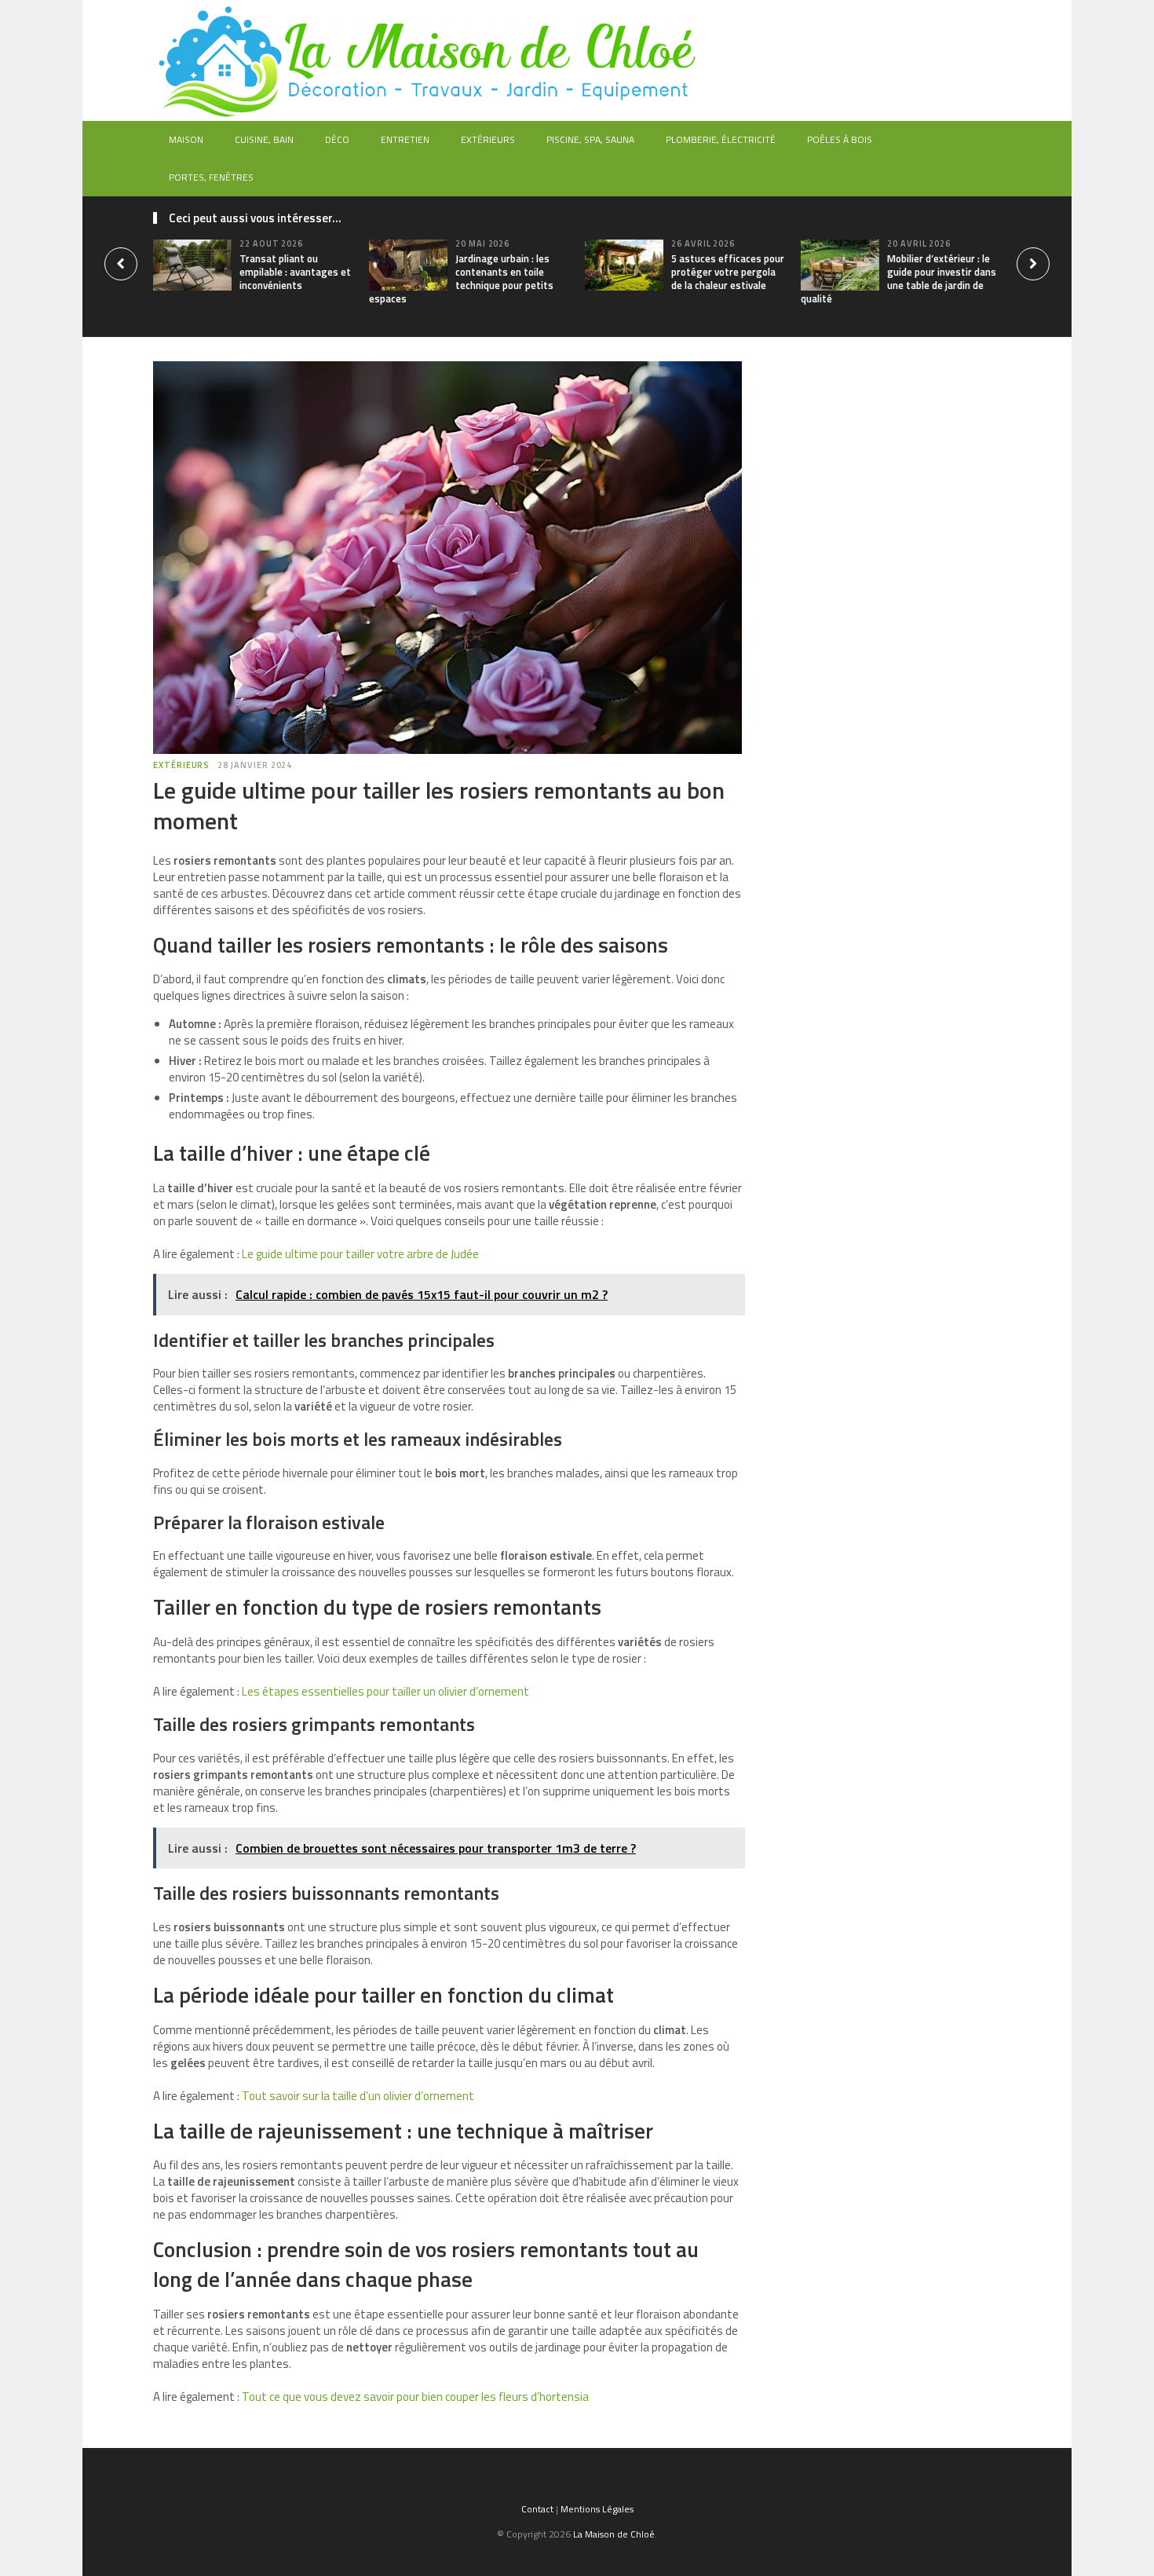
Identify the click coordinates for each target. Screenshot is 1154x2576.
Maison (186, 139)
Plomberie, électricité (721, 139)
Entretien (405, 139)
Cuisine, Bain (264, 139)
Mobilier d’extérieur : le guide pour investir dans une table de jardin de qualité (898, 278)
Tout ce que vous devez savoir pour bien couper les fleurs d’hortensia (415, 2397)
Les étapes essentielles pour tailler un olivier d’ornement (385, 1691)
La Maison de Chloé (614, 2534)
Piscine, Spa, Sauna (590, 139)
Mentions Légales (597, 2509)
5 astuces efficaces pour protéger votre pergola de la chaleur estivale (728, 272)
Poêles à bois (840, 139)
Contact (537, 2509)
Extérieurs (488, 139)
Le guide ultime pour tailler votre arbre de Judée (360, 1254)
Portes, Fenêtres (211, 177)
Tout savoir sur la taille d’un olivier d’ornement (358, 2096)
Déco (337, 139)
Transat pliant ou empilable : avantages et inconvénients (295, 272)
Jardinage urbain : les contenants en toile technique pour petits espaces (461, 278)
